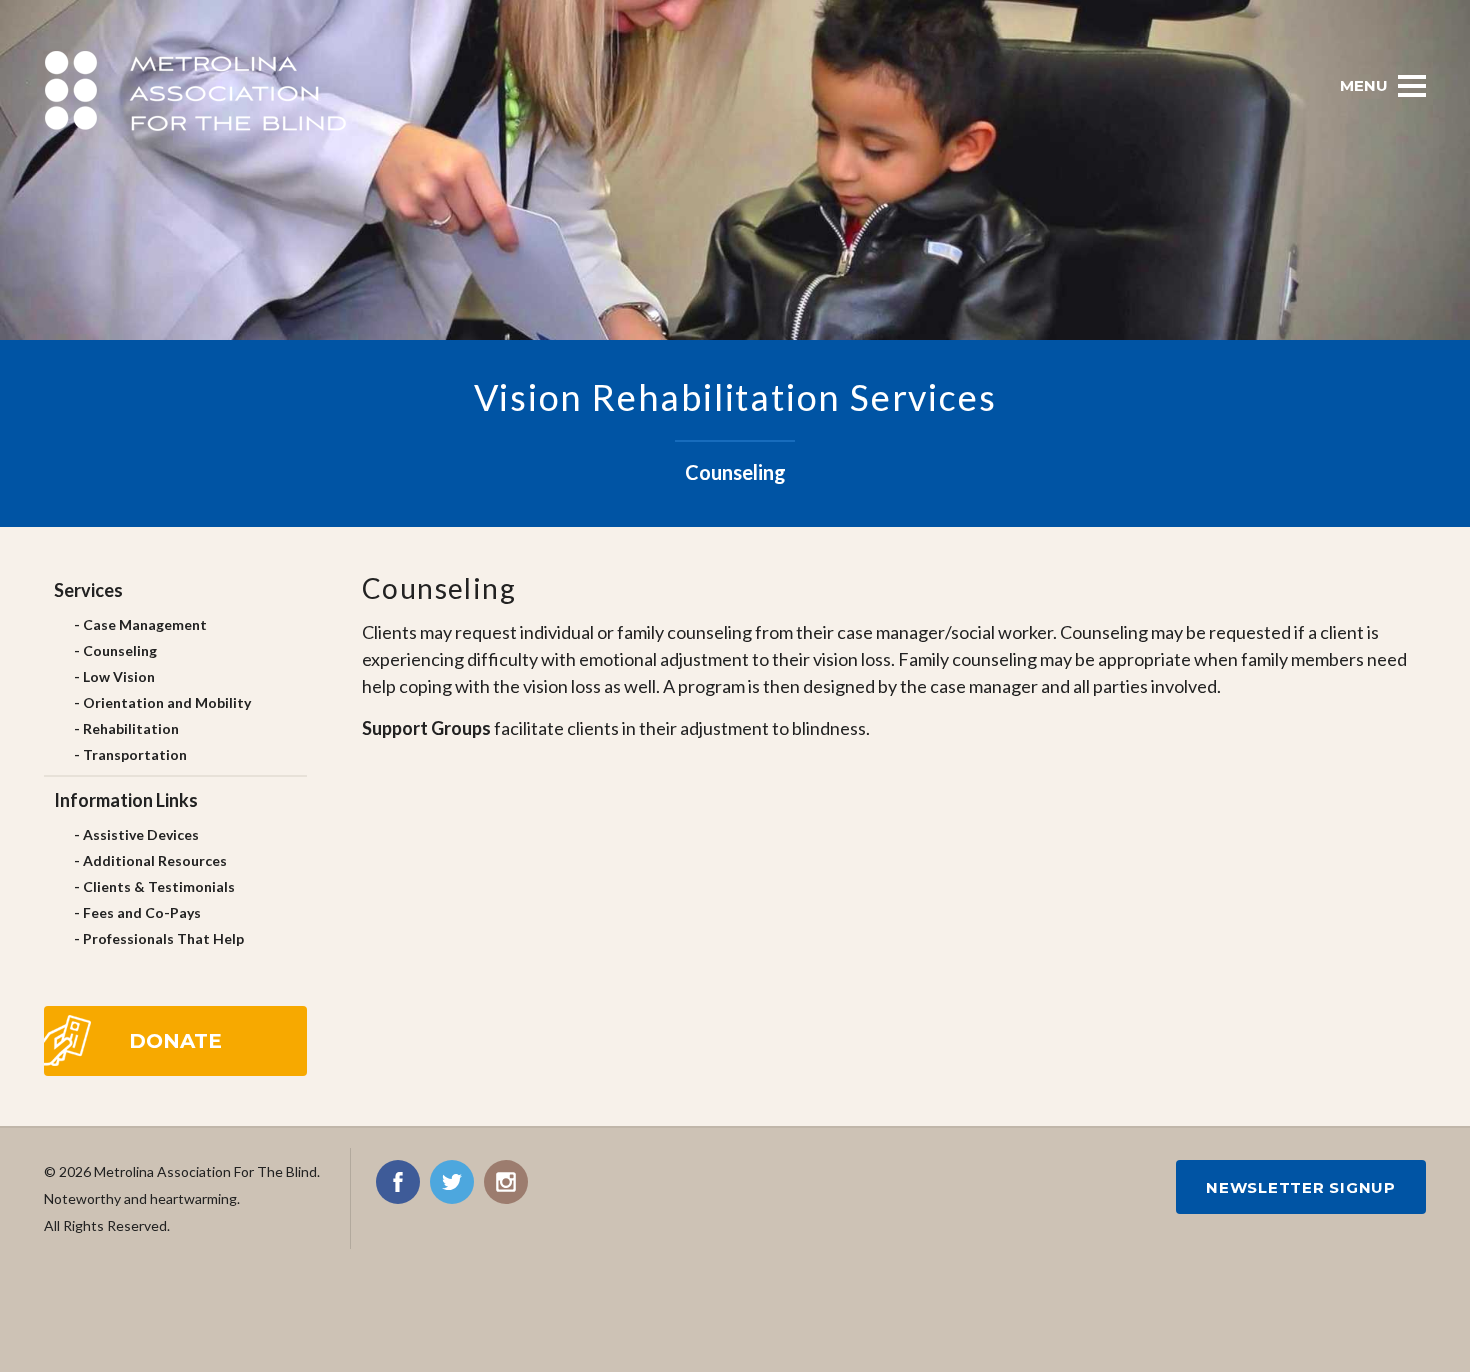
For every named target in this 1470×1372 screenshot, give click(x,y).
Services (88, 590)
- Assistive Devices (136, 834)
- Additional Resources (150, 860)
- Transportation (130, 754)
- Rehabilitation (126, 728)
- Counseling (115, 650)
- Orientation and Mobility (162, 702)
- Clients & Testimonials (154, 886)
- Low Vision (114, 676)
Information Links (126, 800)
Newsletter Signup (1301, 1187)
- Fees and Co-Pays (137, 912)
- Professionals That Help (159, 938)
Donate (175, 1041)
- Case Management (140, 624)
